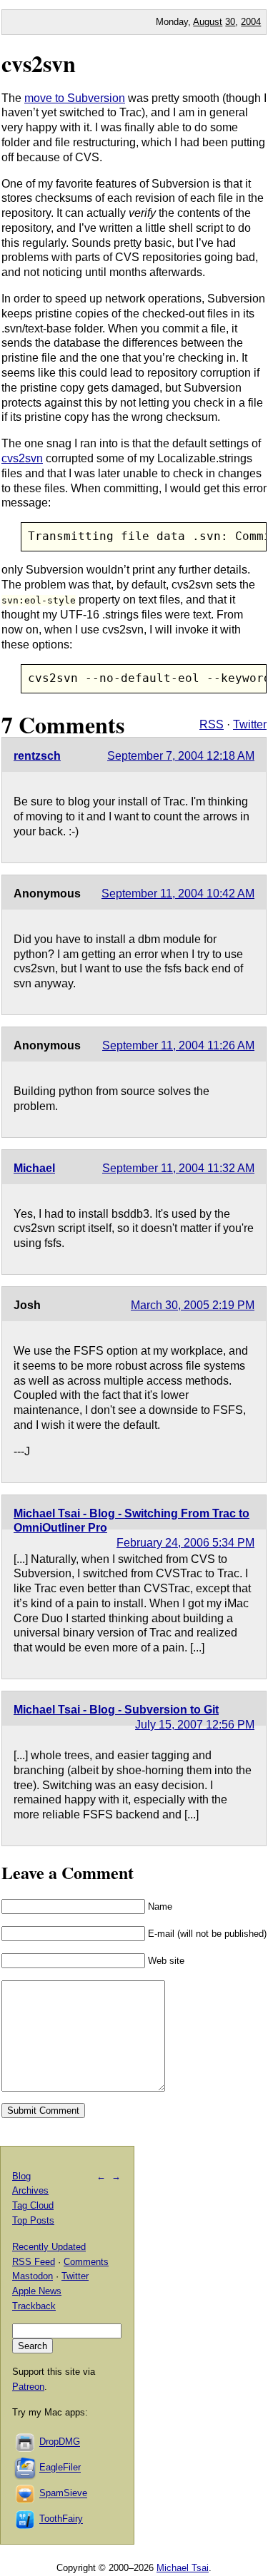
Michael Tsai (183, 2568)
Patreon (28, 2387)
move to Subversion (75, 98)
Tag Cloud (33, 2205)
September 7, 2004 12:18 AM (181, 756)
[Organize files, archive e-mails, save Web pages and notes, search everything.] (26, 2468)
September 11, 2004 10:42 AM (178, 894)
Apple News (37, 2291)
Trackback (34, 2306)
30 (230, 22)
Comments (86, 2262)
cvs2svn (39, 63)
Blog (21, 2176)
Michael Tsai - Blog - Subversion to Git (116, 1710)
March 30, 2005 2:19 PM (193, 1305)
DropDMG (60, 2442)
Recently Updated (49, 2247)
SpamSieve (63, 2494)
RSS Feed (34, 2262)
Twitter (250, 724)
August (208, 22)
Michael (34, 1168)
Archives (30, 2190)
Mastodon (33, 2276)
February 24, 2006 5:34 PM (185, 1543)
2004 (251, 22)
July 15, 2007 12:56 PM (195, 1725)
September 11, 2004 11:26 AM (178, 1045)
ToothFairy (61, 2519)
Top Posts (33, 2220)
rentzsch (37, 756)
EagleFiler (60, 2468)
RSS (212, 724)
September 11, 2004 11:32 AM (178, 1168)
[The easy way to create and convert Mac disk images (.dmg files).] (26, 2442)
